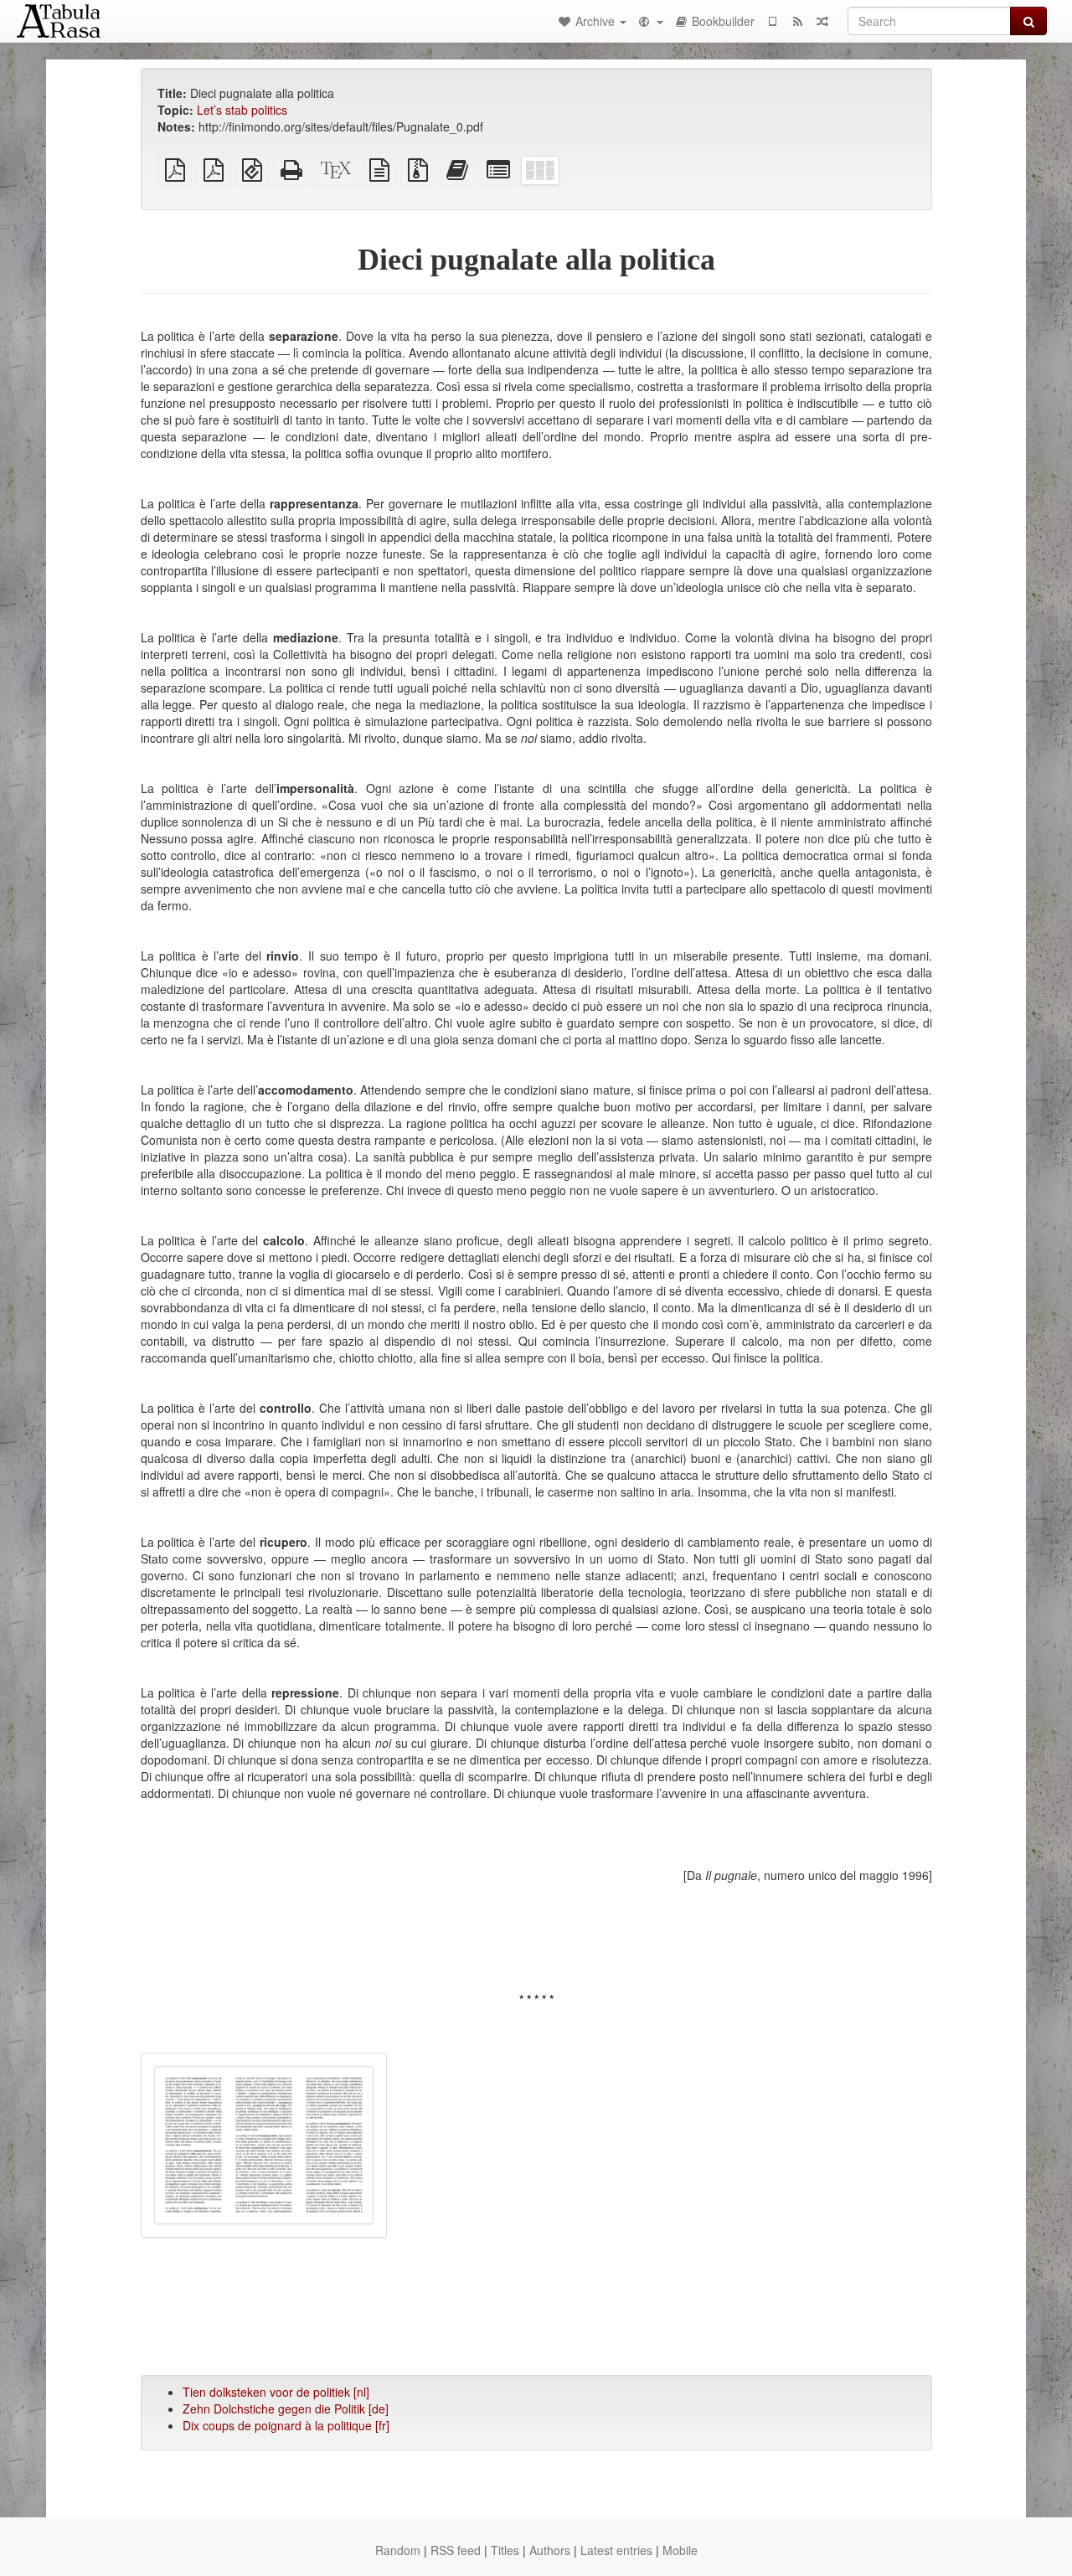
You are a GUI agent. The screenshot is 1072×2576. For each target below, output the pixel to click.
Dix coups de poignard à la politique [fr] (286, 2425)
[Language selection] (650, 21)
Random (398, 2550)
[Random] (822, 21)
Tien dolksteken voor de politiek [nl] (276, 2392)
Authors (550, 2550)
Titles (505, 2550)
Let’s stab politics (242, 110)
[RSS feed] (797, 21)
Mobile (680, 2550)
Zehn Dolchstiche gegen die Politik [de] (286, 2409)
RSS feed (456, 2550)
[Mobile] (772, 21)
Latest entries (616, 2550)
